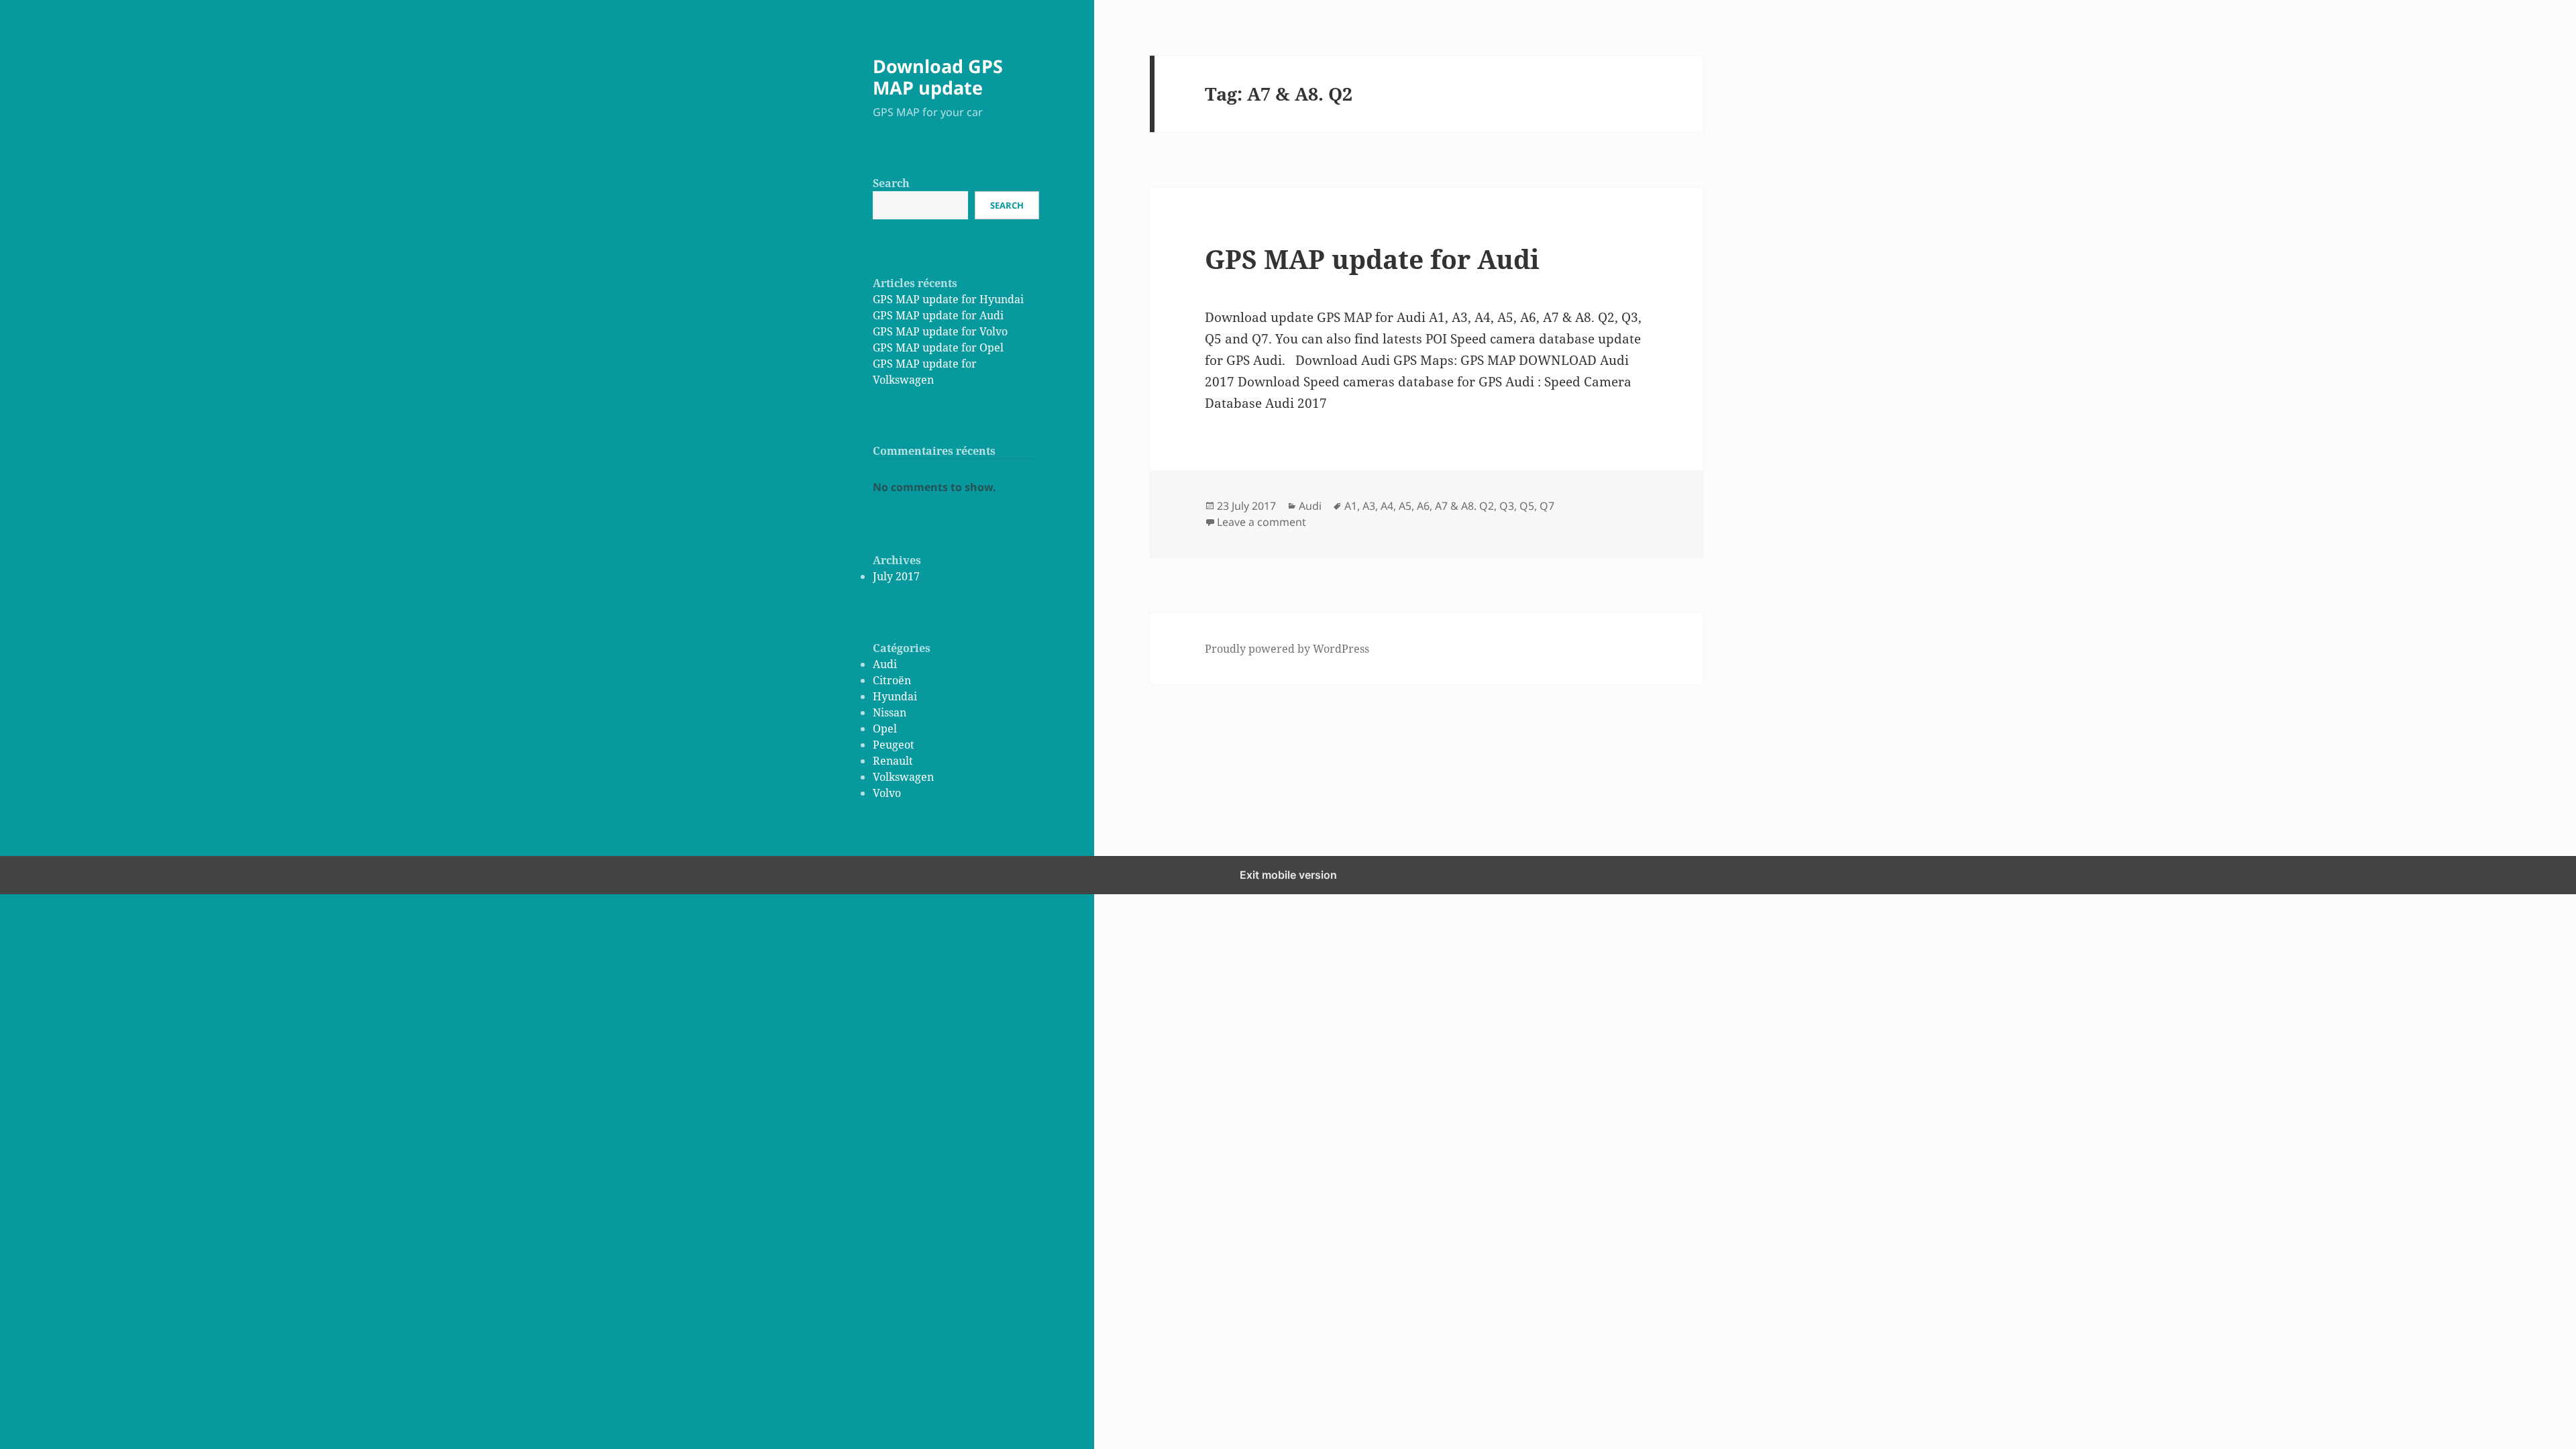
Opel (885, 729)
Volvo (887, 793)
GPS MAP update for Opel (938, 347)
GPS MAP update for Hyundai (948, 299)
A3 (1369, 506)
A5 (1405, 506)
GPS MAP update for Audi (938, 315)
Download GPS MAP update (938, 77)
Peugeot (894, 745)
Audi (885, 664)
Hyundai (895, 696)
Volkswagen (903, 777)
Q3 (1507, 506)
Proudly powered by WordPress (1287, 649)
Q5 (1527, 506)
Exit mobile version (1288, 875)
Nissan (890, 712)
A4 (1387, 506)
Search (891, 183)
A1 (1351, 506)
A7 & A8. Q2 (1464, 506)
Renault (893, 761)
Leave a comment (1262, 522)
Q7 (1547, 506)
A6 (1423, 506)
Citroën (892, 680)
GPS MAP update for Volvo (940, 331)
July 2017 (896, 576)
